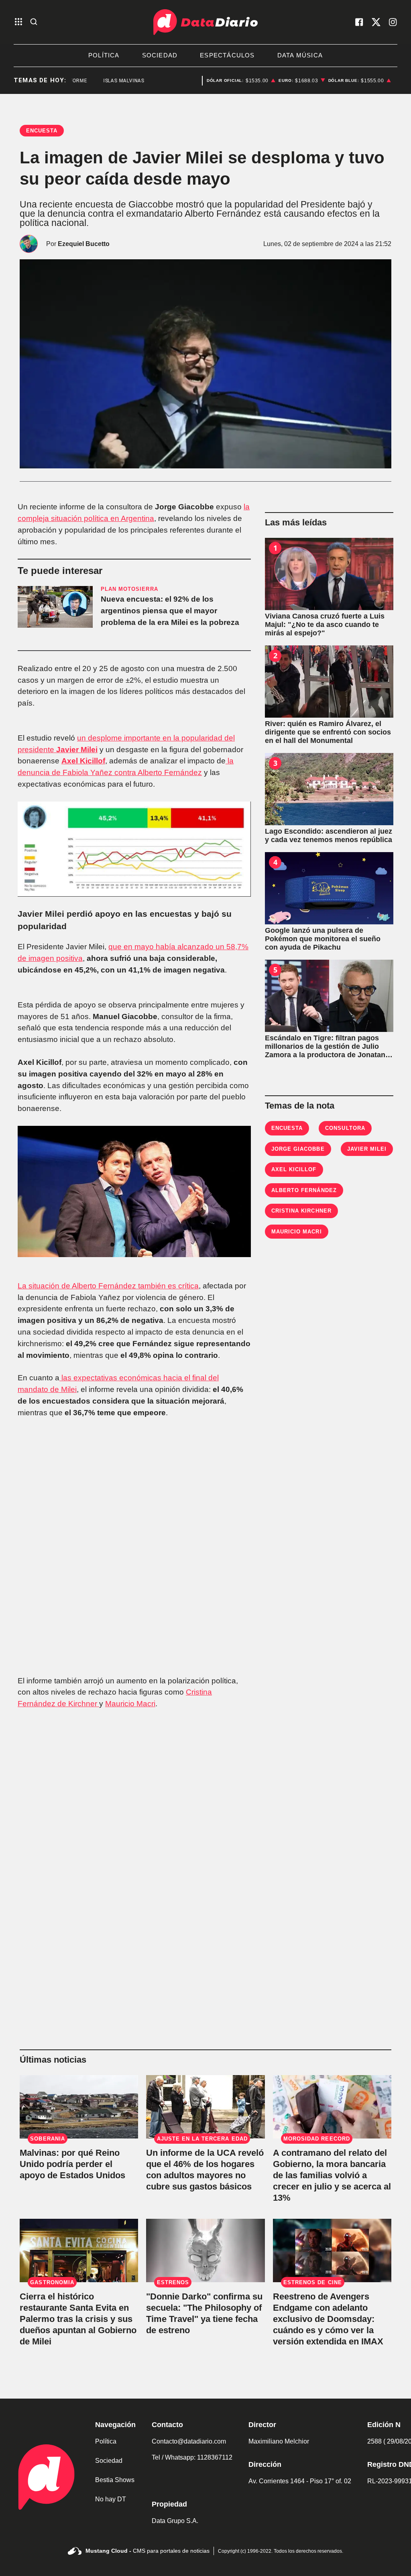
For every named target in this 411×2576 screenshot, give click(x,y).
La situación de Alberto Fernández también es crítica (108, 1286)
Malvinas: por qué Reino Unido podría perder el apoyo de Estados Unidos (72, 2164)
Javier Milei (77, 750)
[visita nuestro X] (376, 22)
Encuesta (287, 1128)
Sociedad (109, 2461)
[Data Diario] (205, 22)
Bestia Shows (115, 2480)
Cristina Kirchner (301, 1211)
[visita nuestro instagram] (393, 22)
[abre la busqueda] (34, 22)
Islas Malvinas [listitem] (104, 81)
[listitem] (241, 81)
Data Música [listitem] (300, 55)
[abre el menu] (18, 22)
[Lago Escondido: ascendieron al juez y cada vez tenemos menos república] (329, 789)
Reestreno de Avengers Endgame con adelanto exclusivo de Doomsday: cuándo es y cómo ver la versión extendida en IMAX (328, 2319)
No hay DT (111, 2499)
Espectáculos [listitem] (227, 55)
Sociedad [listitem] (160, 55)
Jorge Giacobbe (298, 1149)
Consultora (345, 1128)
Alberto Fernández (304, 1190)
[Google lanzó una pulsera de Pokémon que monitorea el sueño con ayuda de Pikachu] (329, 888)
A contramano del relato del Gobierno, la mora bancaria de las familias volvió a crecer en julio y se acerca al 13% (332, 2175)
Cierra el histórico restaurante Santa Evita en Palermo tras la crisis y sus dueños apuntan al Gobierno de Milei (78, 2319)
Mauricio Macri (130, 1704)
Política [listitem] (104, 55)
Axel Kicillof (83, 761)
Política (106, 2441)
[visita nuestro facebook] (359, 22)
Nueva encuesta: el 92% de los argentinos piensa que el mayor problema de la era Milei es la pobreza (170, 611)
